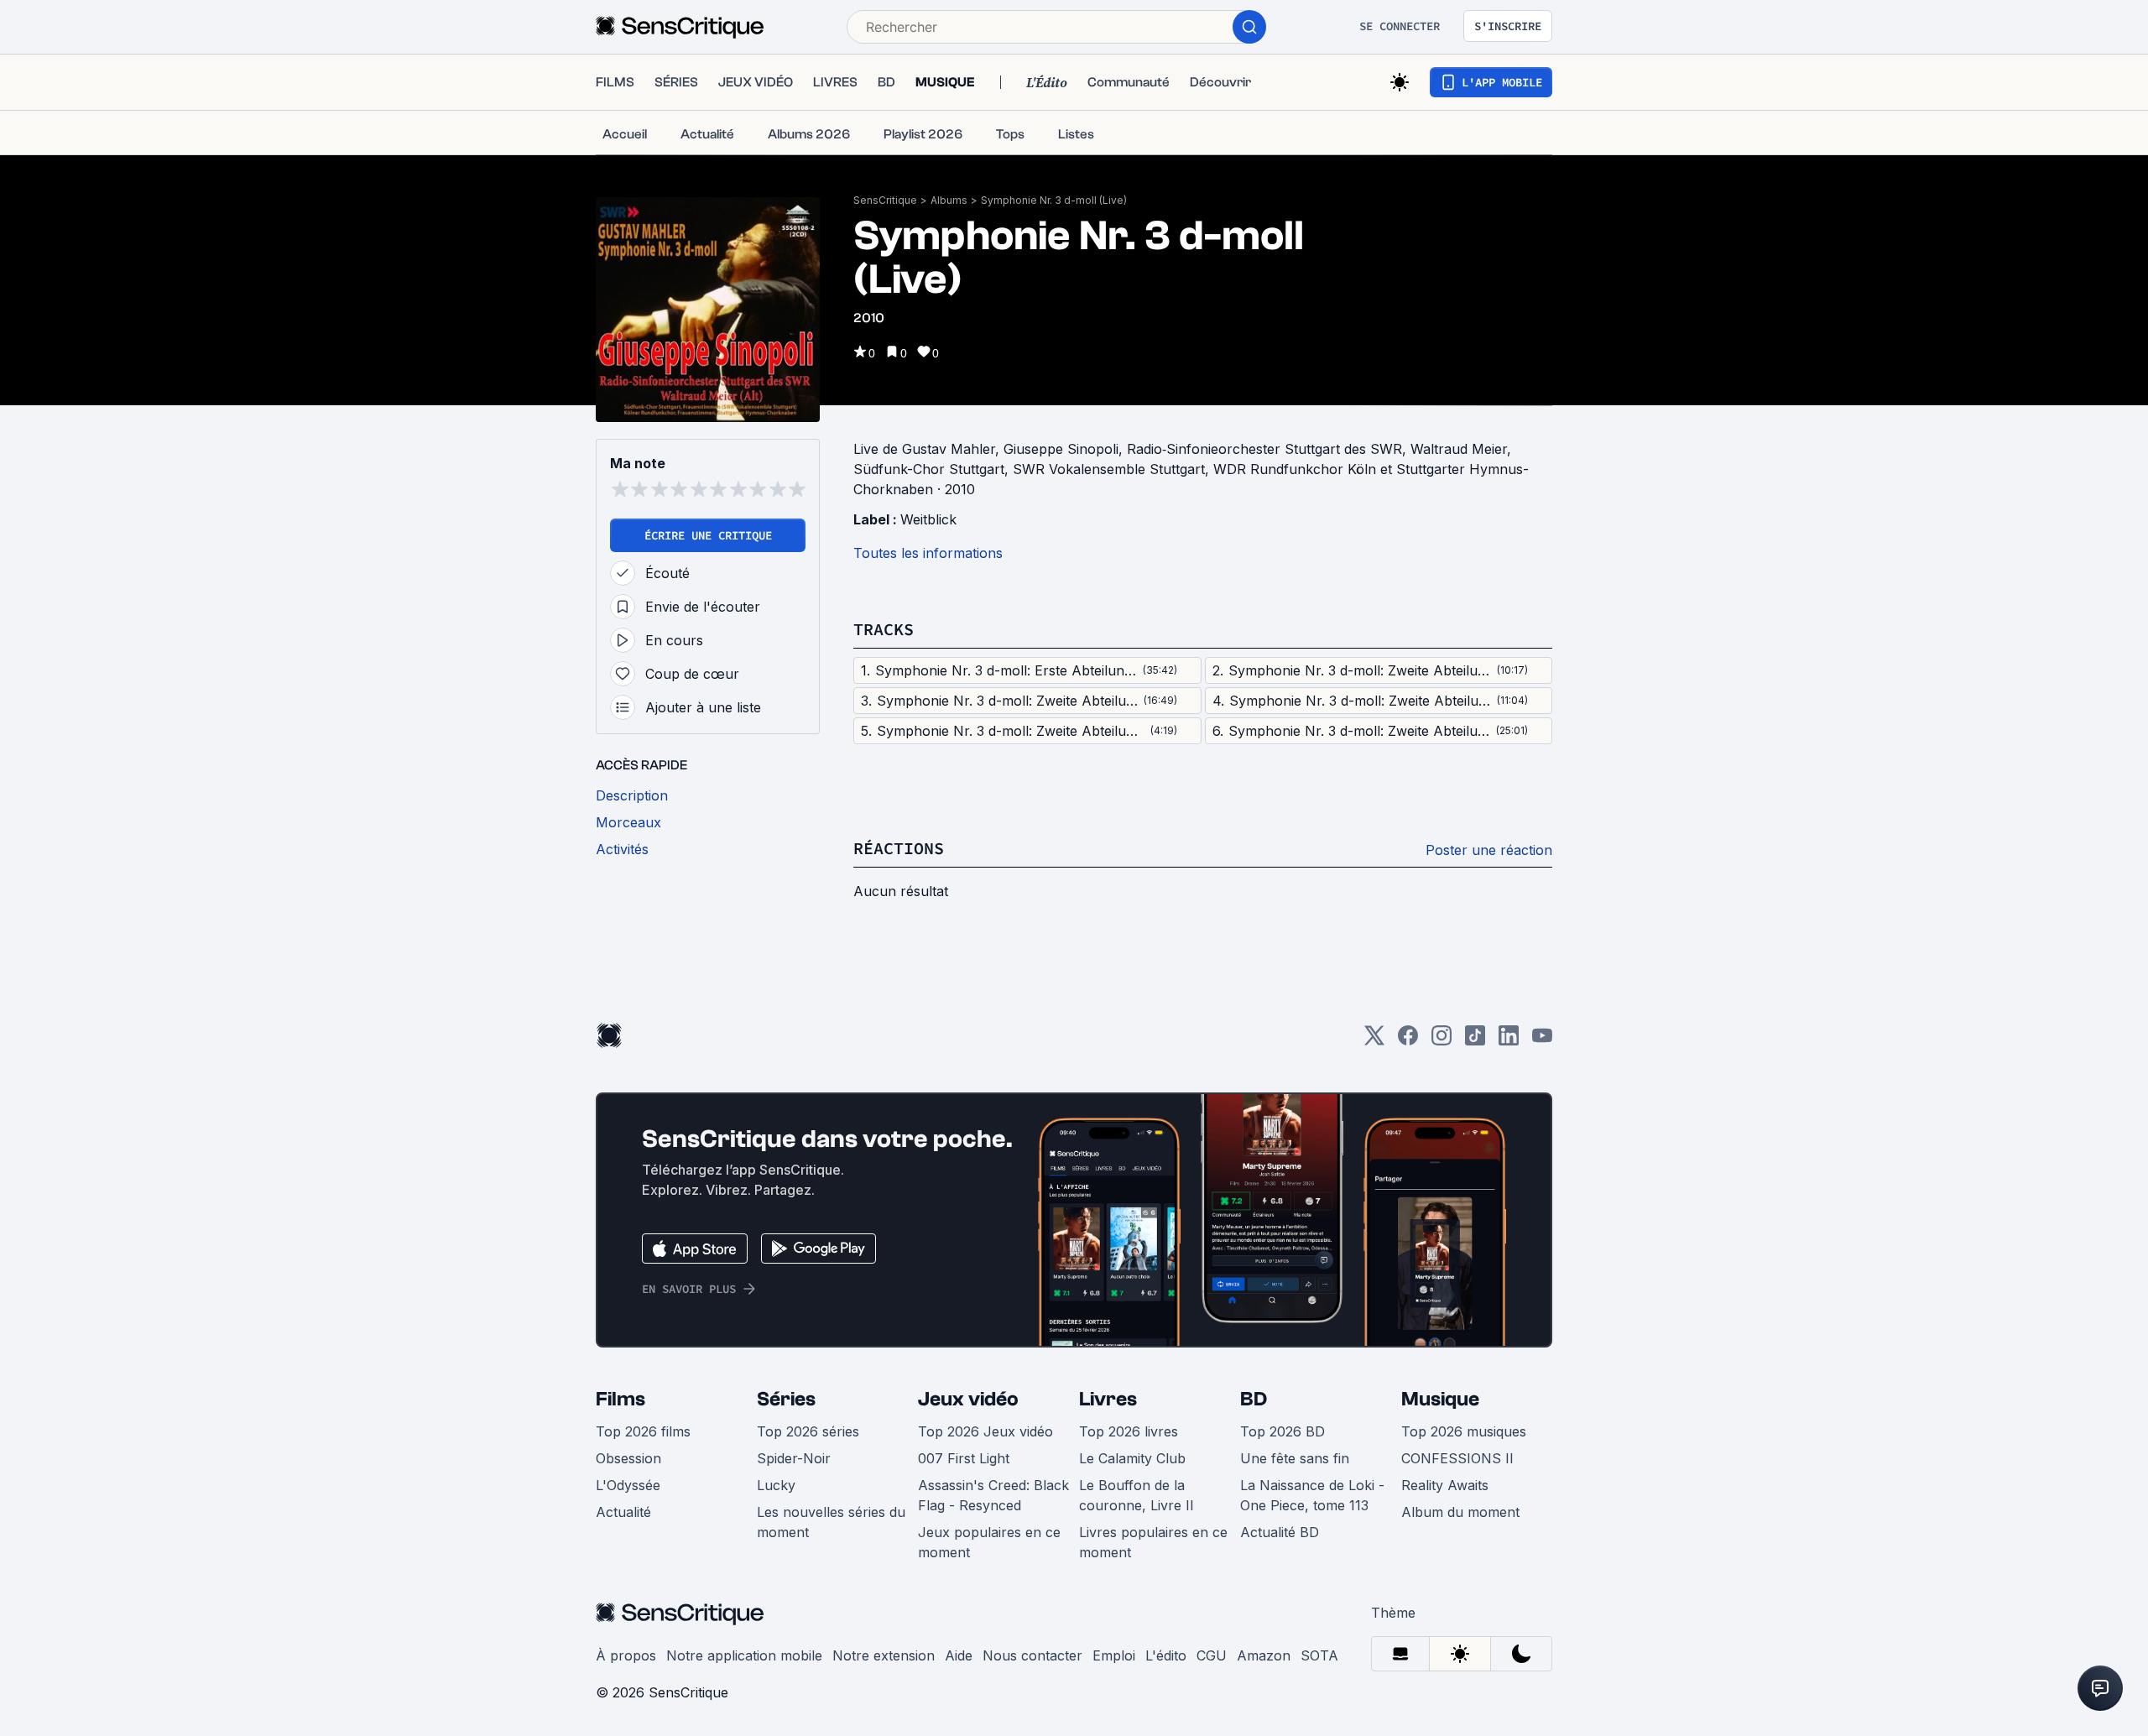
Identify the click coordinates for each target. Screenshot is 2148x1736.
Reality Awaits (1445, 1485)
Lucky (776, 1485)
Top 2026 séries (808, 1431)
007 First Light (964, 1458)
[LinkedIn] (1509, 1041)
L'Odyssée (628, 1485)
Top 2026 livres (1129, 1431)
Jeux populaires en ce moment (989, 1542)
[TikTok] (1475, 1041)
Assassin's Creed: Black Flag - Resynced (993, 1495)
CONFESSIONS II (1457, 1458)
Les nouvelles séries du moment (831, 1522)
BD (1254, 1399)
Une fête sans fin (1295, 1458)
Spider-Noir (794, 1458)
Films (620, 1399)
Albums (949, 200)
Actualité (623, 1512)
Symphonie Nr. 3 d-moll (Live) (1054, 200)
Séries (786, 1399)
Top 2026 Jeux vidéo (985, 1431)
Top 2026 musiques (1464, 1431)
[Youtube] (1542, 1041)
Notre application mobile (744, 1655)
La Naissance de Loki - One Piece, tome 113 (1312, 1495)
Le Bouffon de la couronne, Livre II (1137, 1495)
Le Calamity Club (1132, 1458)
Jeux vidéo (968, 1399)
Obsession (628, 1458)
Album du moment (1460, 1512)
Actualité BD (1280, 1532)
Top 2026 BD (1283, 1431)
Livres (1108, 1399)
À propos (626, 1655)
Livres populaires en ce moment (1153, 1542)
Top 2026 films (643, 1431)
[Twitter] (1374, 1041)
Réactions (899, 848)
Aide (959, 1655)
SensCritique (885, 200)
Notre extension (884, 1655)
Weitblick (928, 519)
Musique (1440, 1399)
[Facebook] (1408, 1041)
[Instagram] (1442, 1041)
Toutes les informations (928, 553)
